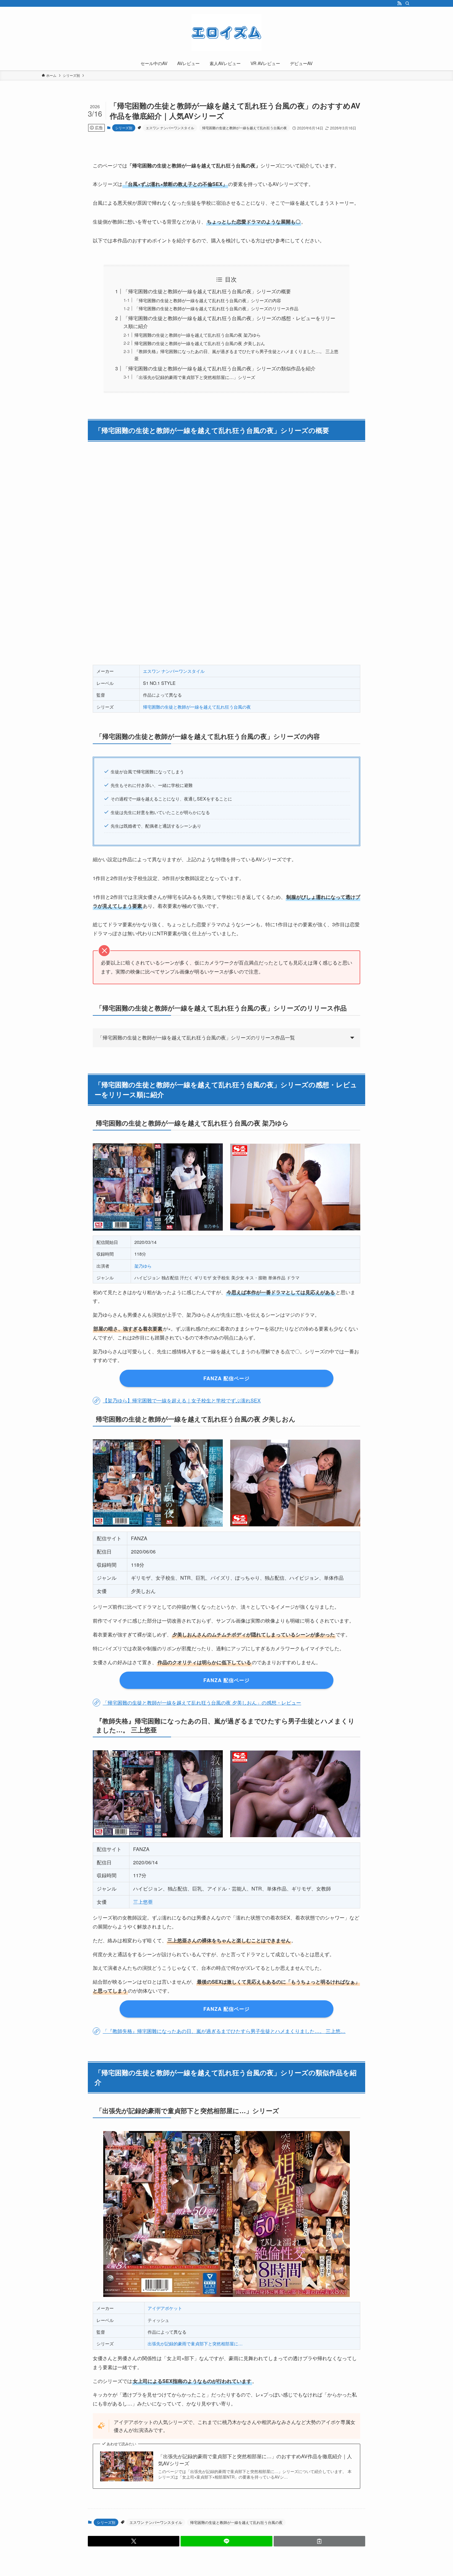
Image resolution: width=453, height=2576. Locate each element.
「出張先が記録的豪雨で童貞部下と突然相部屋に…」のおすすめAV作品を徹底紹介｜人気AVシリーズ (255, 2460)
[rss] (399, 3)
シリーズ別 (124, 128)
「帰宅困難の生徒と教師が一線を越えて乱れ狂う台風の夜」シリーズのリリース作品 (216, 308)
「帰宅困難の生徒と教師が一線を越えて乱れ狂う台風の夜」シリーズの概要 (207, 291)
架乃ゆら (143, 1266)
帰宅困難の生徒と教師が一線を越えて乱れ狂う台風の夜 (245, 128)
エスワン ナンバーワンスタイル (170, 128)
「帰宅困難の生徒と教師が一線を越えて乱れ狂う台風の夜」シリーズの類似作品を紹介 (219, 368)
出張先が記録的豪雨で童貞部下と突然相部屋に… (195, 2343)
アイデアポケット (165, 2308)
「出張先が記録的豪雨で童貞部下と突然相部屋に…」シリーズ (195, 377)
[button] (134, 2541)
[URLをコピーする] (319, 2541)
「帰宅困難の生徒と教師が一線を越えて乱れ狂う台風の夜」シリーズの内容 (208, 300)
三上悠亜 (143, 1902)
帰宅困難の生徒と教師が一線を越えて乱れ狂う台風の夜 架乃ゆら (198, 335)
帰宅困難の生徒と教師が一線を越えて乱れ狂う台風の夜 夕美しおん (200, 343)
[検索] (407, 3)
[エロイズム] (226, 33)
